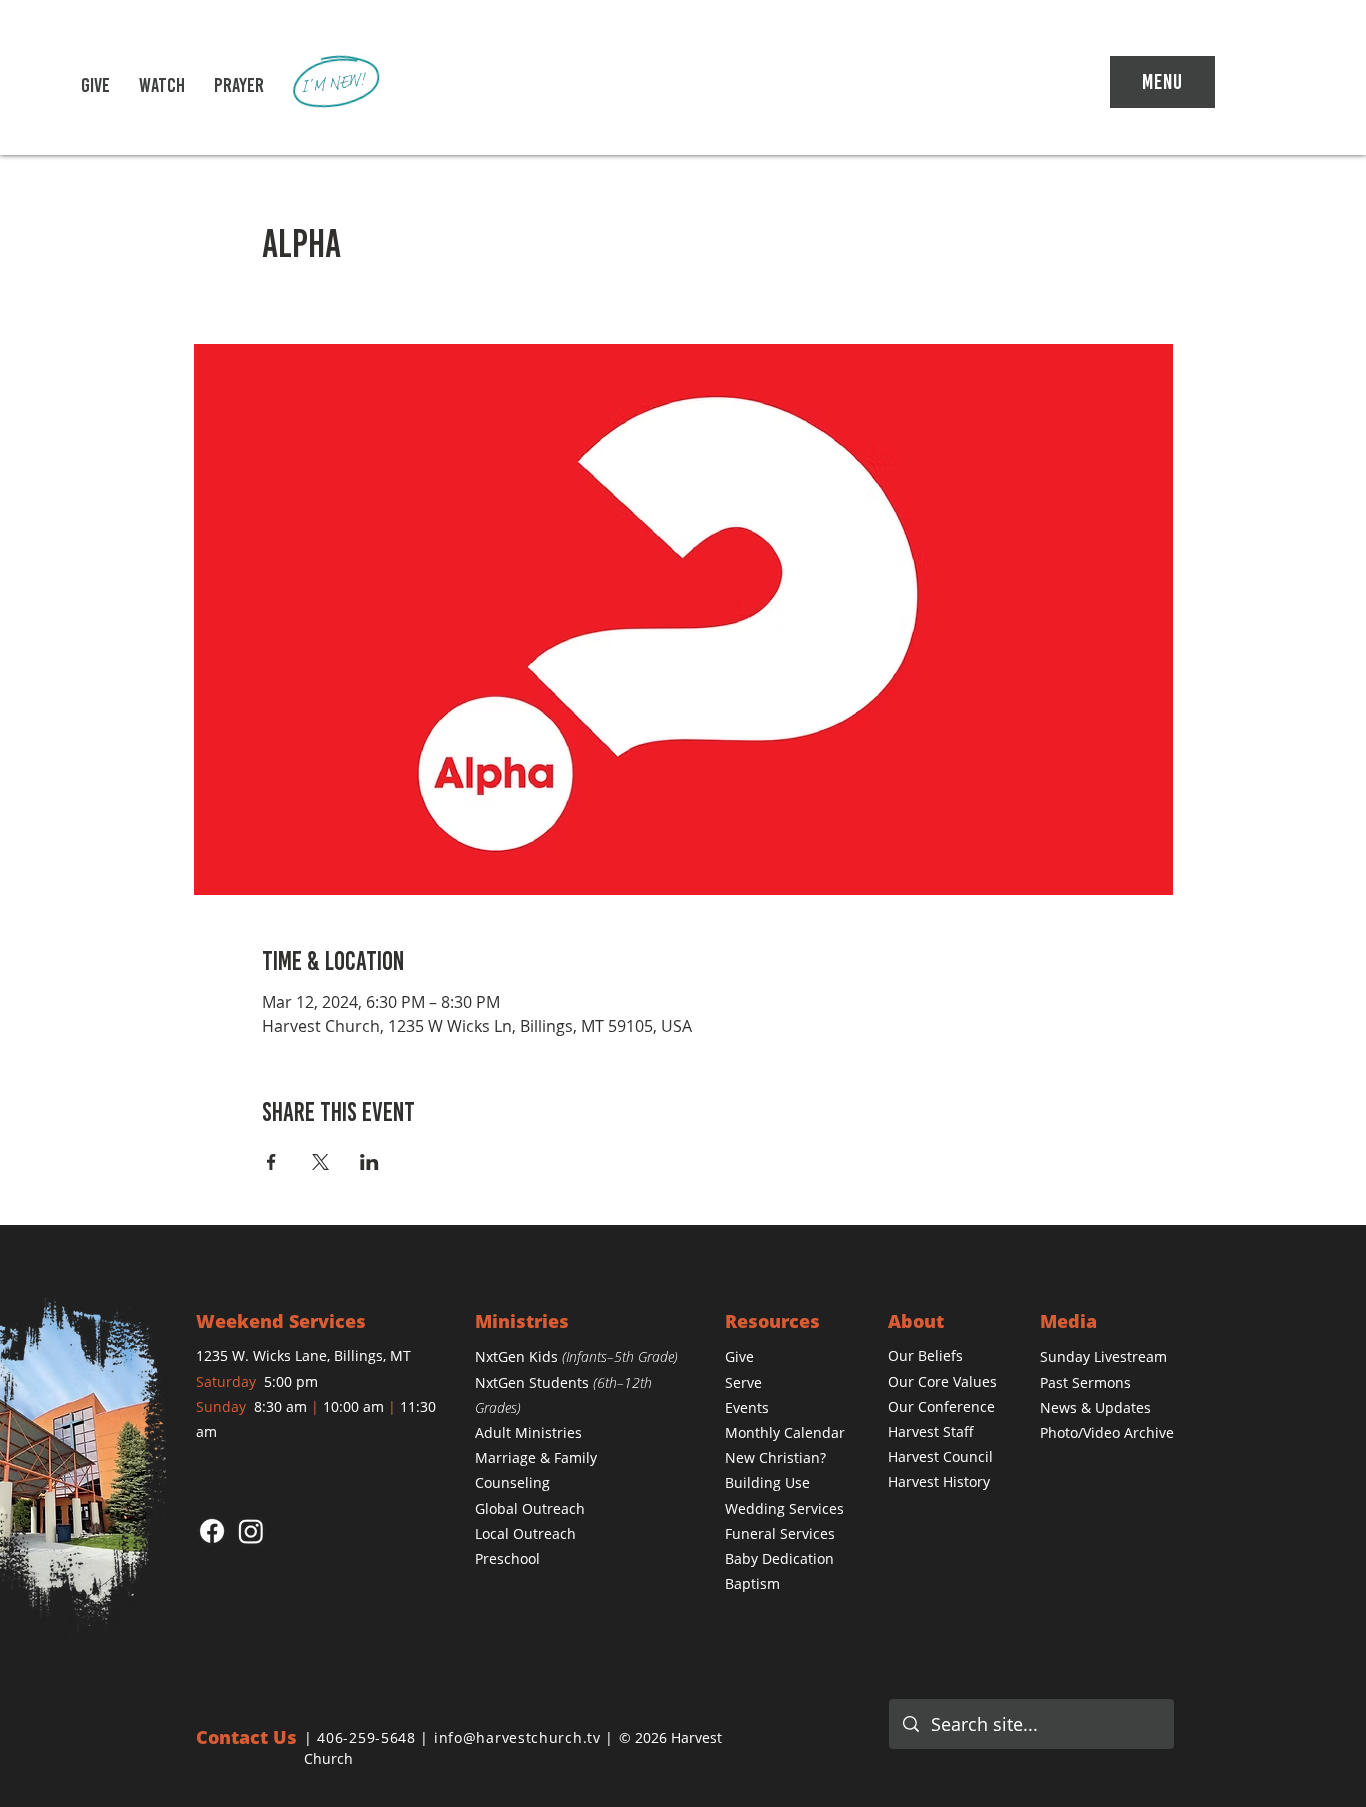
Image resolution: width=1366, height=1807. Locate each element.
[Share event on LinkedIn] (369, 1162)
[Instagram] (251, 1531)
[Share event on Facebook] (271, 1162)
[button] (162, 85)
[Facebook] (212, 1531)
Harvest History (939, 1481)
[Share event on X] (320, 1162)
